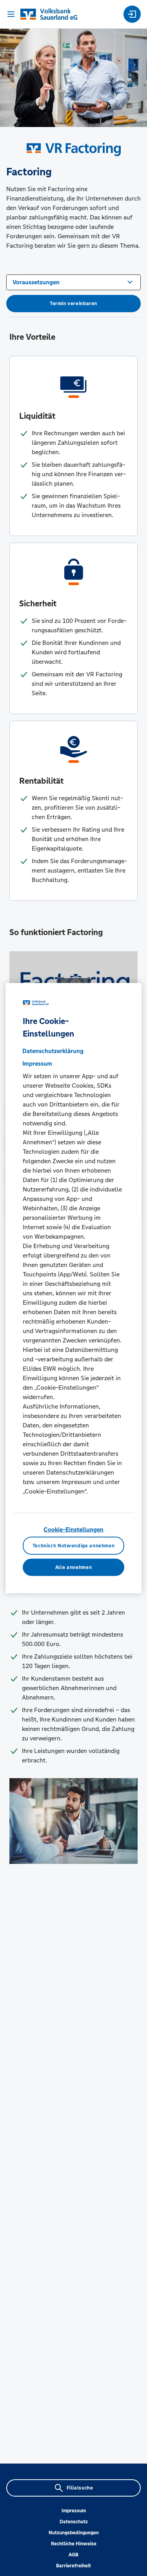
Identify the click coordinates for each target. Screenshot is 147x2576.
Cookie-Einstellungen (73, 1529)
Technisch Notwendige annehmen (74, 1546)
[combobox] (73, 282)
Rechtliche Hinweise (74, 2544)
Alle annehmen (73, 1567)
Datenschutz (74, 2522)
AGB (73, 2555)
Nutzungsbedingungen (74, 2533)
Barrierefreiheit (73, 2566)
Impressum (74, 2511)
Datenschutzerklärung (53, 1050)
